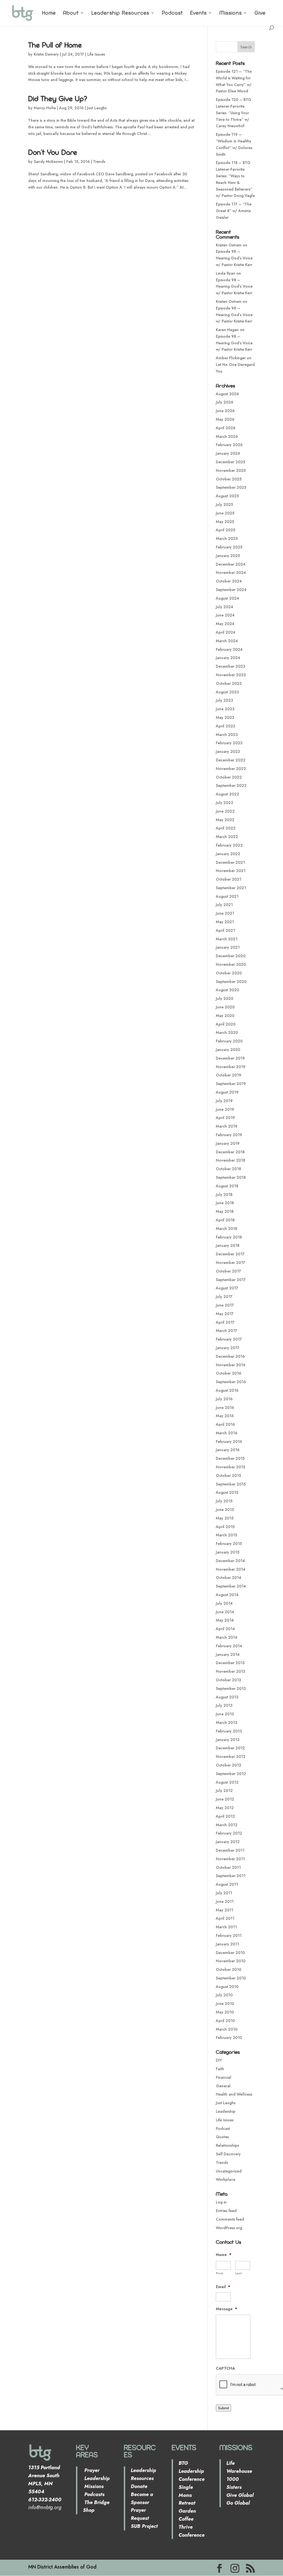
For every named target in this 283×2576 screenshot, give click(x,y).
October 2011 (228, 1867)
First (220, 2273)
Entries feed (226, 2211)
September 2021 (231, 888)
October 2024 (229, 581)
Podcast (172, 13)
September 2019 (231, 1084)
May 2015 (225, 1518)
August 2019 (227, 1092)
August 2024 (227, 598)
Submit (223, 2408)
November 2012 (231, 1757)
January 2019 (228, 1143)
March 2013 (226, 1722)
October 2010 (229, 1969)
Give (260, 13)
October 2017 (228, 1271)
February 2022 (229, 845)
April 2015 (225, 1527)
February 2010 (229, 2038)
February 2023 (229, 743)
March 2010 (227, 2029)
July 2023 (224, 700)
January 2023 (228, 751)
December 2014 (230, 1561)
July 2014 (224, 1603)
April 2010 (225, 2021)
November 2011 (230, 1859)
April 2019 (225, 1118)
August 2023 (227, 692)
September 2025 (231, 487)
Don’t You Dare (53, 152)
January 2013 (228, 1740)
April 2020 (226, 1024)
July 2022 (225, 803)
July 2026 (225, 402)
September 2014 (231, 1586)
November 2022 (231, 769)
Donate (139, 2486)
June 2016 (225, 1407)
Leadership (226, 2111)
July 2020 (225, 998)
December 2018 (230, 1152)
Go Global (238, 2503)
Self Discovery (228, 2154)
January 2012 (228, 1842)
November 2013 (230, 1671)
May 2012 (225, 1808)
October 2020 (229, 973)
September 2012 (231, 1774)
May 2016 (225, 1416)
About (71, 13)
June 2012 (225, 1799)
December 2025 (230, 462)
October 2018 (228, 1169)
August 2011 (227, 1884)
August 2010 (227, 1987)
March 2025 (227, 538)
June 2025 (225, 513)
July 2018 (224, 1195)
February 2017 (229, 1339)
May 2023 (225, 717)
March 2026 (227, 436)
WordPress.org (229, 2228)
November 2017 (230, 1263)
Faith (220, 2069)
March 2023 (227, 735)
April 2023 (226, 726)
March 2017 (226, 1331)
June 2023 (225, 709)
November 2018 (230, 1160)
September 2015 (231, 1484)
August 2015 (227, 1492)
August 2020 (227, 990)
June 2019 (225, 1109)
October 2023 (229, 683)
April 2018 (225, 1220)
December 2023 (230, 666)
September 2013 (231, 1688)
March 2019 (227, 1126)
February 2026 (229, 445)
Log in (221, 2202)
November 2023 (231, 675)
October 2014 (229, 1578)
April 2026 (226, 428)
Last (239, 2273)
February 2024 (229, 649)
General (223, 2086)
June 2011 (225, 1901)
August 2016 (227, 1390)
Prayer (91, 2470)
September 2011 (231, 1876)
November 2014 (231, 1569)
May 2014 (225, 1620)
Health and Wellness (234, 2094)
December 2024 (231, 564)
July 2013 (224, 1705)
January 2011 (227, 1944)
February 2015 (229, 1544)
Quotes (222, 2137)
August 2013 (227, 1697)
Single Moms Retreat (187, 2495)
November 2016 (231, 1365)
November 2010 (231, 1961)
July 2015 (224, 1501)
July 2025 (224, 504)
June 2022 (225, 811)
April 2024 (226, 632)
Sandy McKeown (48, 162)
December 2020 (231, 956)
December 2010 (230, 1953)
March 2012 (227, 1825)
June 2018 (225, 1203)
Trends (99, 162)
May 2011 (225, 1910)
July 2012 (224, 1791)
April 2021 (225, 930)
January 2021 (228, 947)
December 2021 (230, 862)
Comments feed (230, 2219)
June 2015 (225, 1510)
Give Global (240, 2495)
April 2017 (225, 1322)
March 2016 (227, 1433)
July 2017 (224, 1297)
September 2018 (231, 1177)
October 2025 (229, 479)
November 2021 (231, 871)
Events (198, 13)
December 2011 (230, 1850)
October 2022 (229, 777)
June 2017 (225, 1305)
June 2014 (225, 1612)
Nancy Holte (45, 108)
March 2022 (227, 837)
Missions (231, 13)
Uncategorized (229, 2171)
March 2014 (227, 1637)
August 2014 (227, 1595)
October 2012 (229, 1765)
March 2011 (226, 1927)
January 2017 (228, 1348)
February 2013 (229, 1731)
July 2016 (224, 1399)
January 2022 (228, 854)
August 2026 (227, 394)
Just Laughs (97, 108)
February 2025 (229, 547)
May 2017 (225, 1314)
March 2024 (227, 641)
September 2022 (231, 785)
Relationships (227, 2145)
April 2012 (225, 1816)
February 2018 (229, 1237)
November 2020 (231, 964)
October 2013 (228, 1680)
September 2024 (231, 590)
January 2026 (228, 453)
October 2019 (229, 1075)
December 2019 (230, 1058)
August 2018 (227, 1186)
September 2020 (231, 982)
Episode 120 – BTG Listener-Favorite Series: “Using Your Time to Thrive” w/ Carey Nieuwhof (234, 113)
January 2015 (228, 1552)
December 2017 (230, 1254)
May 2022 (225, 820)
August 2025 (227, 496)
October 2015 (228, 1476)
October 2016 (229, 1373)
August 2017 (227, 1288)
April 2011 (225, 1918)
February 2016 (229, 1441)
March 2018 (226, 1229)
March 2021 (227, 939)
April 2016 (225, 1424)
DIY (219, 2060)
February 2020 (229, 1041)
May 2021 (225, 922)
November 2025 (231, 470)
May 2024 (225, 624)
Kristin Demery (46, 54)
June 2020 (225, 1007)
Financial (224, 2077)
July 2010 (224, 1995)
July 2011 (224, 1893)
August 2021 (227, 896)
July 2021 (224, 905)
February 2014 (229, 1646)
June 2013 (225, 1714)
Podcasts (94, 2494)
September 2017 (231, 1280)
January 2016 (228, 1450)
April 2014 (225, 1629)
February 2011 (229, 1935)
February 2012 (229, 1833)
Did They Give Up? (58, 98)
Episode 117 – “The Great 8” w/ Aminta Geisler (234, 211)
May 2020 (225, 1016)
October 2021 (229, 879)
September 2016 (231, 1382)
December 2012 (230, 1748)
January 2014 (228, 1654)
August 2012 (227, 1782)
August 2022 (227, 794)
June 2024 (225, 615)
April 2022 (226, 828)
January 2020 (228, 1050)
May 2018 (225, 1211)
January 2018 (228, 1245)
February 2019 (229, 1135)
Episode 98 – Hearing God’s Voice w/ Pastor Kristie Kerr (234, 258)
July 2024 (225, 607)
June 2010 (225, 2003)
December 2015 (230, 1458)
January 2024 (228, 658)
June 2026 (225, 411)
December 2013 (230, 1663)
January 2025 (228, 556)
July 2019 (224, 1101)
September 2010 (231, 1978)
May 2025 (225, 522)
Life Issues (96, 54)
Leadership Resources (120, 13)
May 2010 (225, 2012)
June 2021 (225, 913)
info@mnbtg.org (45, 2507)
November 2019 (231, 1067)
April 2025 (226, 530)
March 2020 (227, 1032)
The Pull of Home (55, 45)
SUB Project (144, 2526)
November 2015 (230, 1467)
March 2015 (226, 1535)
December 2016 (230, 1356)
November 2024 (231, 573)
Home (49, 13)
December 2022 (231, 760)
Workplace (226, 2179)
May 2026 (225, 419)
